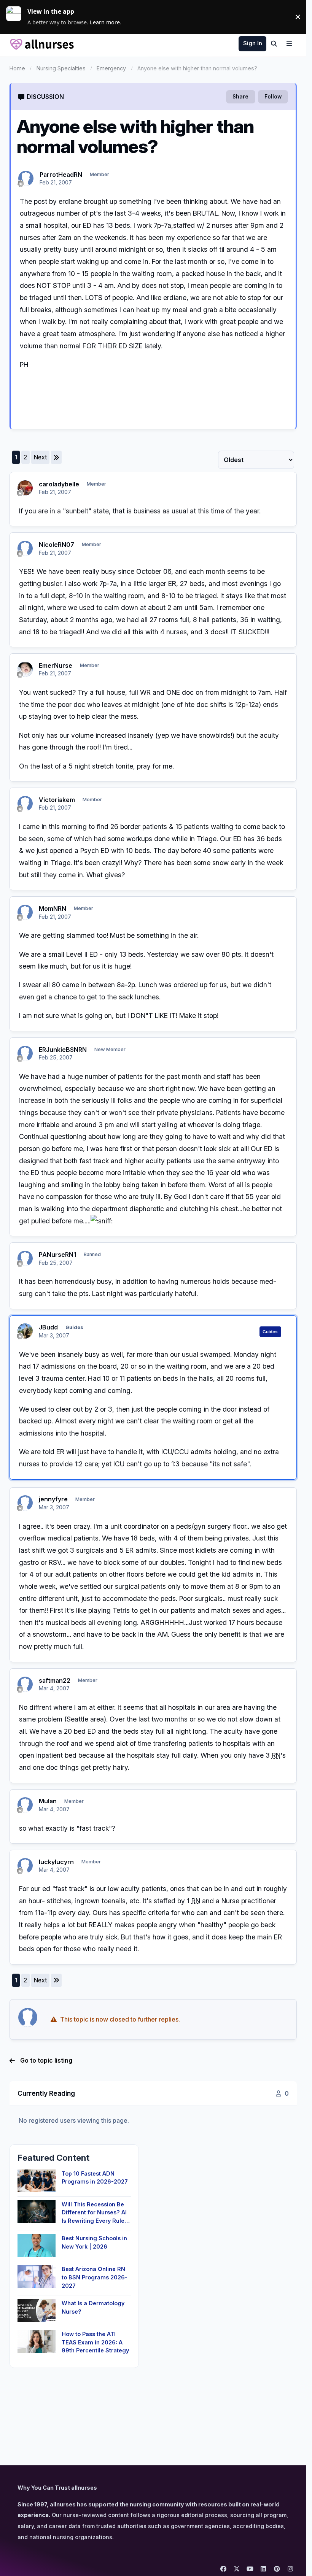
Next (40, 457)
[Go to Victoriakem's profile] (25, 804)
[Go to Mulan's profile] (25, 1805)
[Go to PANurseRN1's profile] (25, 1258)
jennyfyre (53, 1499)
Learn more (17, 17)
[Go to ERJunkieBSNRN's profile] (25, 1053)
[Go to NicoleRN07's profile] (25, 548)
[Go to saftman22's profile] (25, 1684)
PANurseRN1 (57, 1255)
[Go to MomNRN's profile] (25, 912)
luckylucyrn (56, 1862)
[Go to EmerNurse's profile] (25, 669)
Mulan (48, 1801)
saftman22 (55, 1680)
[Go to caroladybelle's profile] (25, 488)
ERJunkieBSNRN (63, 1050)
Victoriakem (57, 800)
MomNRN (53, 908)
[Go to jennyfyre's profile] (25, 1503)
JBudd (48, 1327)
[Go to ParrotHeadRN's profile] (26, 178)
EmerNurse (56, 665)
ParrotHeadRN (61, 175)
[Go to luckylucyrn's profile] (25, 1866)
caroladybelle (59, 484)
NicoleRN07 (57, 545)
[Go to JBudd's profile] (25, 1331)
